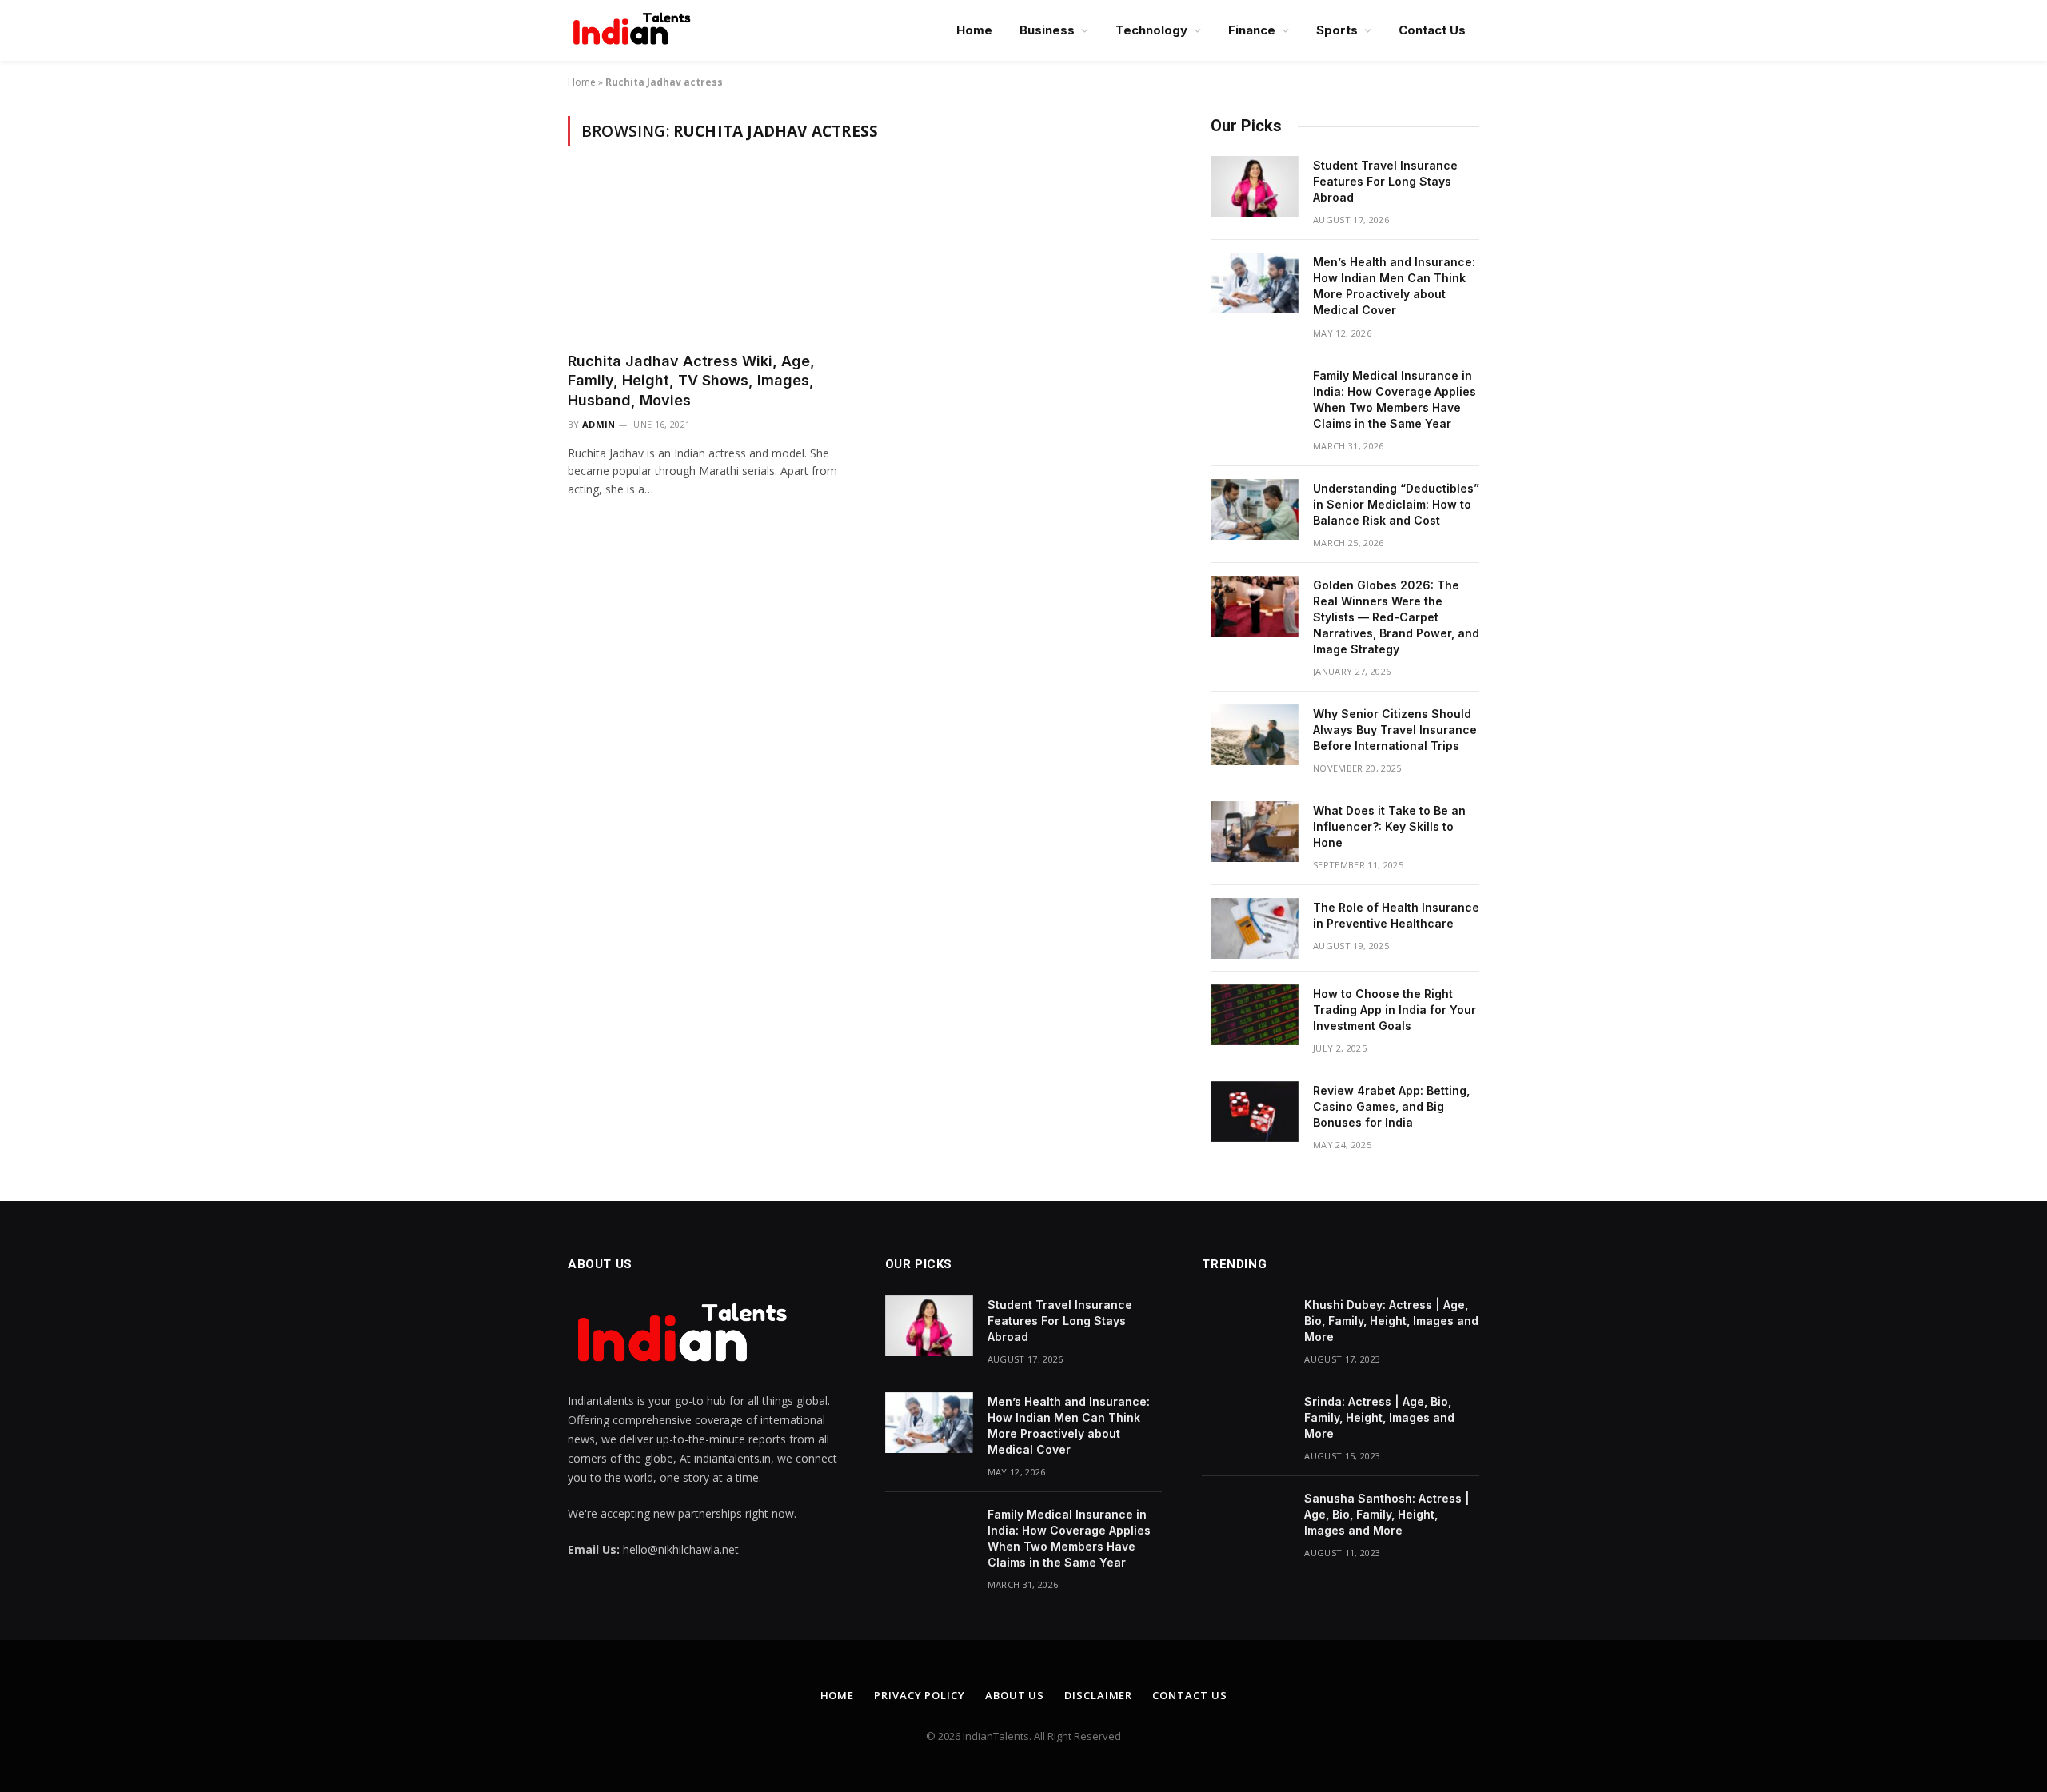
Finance (1252, 30)
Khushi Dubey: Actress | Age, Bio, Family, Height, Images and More (1391, 1321)
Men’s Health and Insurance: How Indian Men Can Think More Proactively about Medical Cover (1394, 286)
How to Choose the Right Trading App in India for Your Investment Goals (1395, 1010)
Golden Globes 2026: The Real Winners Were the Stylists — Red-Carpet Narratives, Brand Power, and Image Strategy (1396, 617)
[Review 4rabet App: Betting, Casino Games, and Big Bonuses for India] (1255, 1112)
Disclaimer (1098, 1695)
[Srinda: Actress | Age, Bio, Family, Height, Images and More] (1246, 1423)
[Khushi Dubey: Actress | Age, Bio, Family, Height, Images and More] (1246, 1326)
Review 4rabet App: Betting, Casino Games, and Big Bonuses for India (1391, 1106)
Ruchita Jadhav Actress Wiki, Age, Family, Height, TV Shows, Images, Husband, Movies (691, 381)
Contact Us (1432, 30)
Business (1047, 30)
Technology (1151, 30)
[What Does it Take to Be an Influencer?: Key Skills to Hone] (1255, 832)
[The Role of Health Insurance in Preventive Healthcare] (1255, 928)
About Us (1015, 1695)
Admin (599, 424)
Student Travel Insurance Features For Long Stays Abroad (1385, 181)
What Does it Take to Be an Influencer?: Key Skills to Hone (1389, 826)
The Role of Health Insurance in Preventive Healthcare (1396, 915)
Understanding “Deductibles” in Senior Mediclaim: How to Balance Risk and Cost (1396, 504)
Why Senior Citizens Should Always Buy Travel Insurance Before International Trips (1395, 730)
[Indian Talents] (635, 30)
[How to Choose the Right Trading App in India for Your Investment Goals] (1255, 1015)
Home (974, 30)
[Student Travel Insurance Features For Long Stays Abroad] (1255, 186)
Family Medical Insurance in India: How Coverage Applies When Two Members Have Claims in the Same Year (1395, 399)
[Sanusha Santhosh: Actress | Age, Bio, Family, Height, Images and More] (1246, 1519)
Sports (1337, 30)
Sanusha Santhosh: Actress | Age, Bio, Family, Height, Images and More (1387, 1514)
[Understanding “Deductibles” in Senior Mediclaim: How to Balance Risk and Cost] (1255, 509)
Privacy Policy (920, 1695)
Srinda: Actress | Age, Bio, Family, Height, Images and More (1379, 1417)
